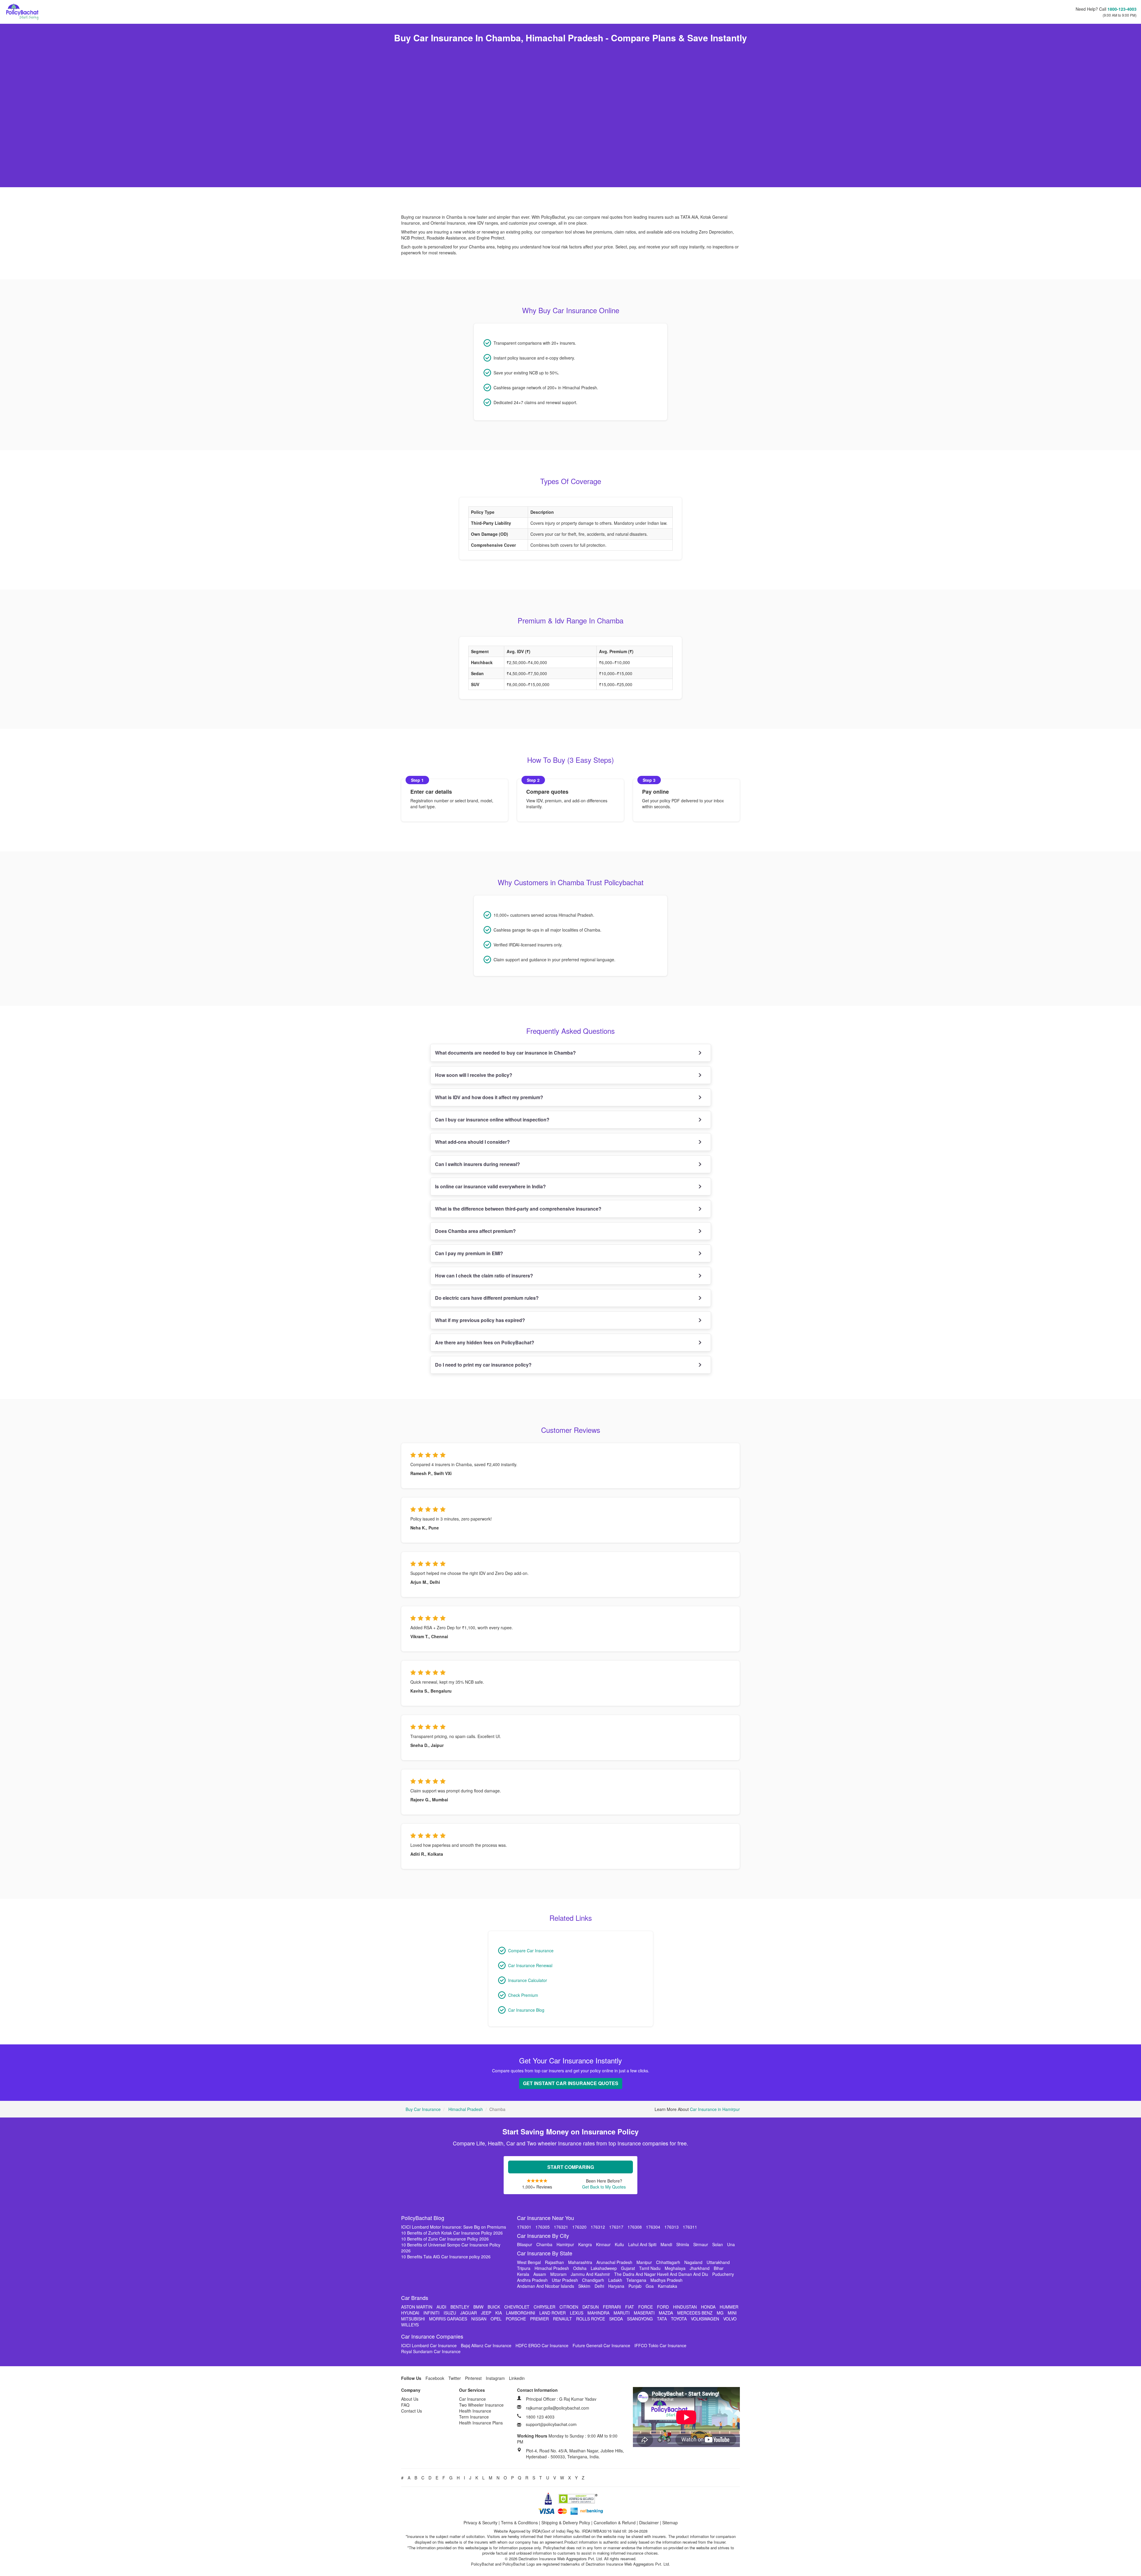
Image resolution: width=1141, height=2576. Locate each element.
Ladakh (615, 2280)
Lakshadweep (604, 2268)
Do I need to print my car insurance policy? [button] (483, 1365)
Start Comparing (571, 2167)
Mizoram (558, 2274)
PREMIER (539, 2319)
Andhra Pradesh (532, 2280)
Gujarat (628, 2268)
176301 (524, 2227)
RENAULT (562, 2319)
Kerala (523, 2274)
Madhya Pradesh (666, 2280)
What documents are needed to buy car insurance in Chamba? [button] (505, 1053)
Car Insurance (472, 2399)
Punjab (635, 2286)
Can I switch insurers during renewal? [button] (477, 1164)
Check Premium (523, 1995)
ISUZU (450, 2313)
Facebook (435, 2378)
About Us (410, 2399)
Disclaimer (649, 2523)
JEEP (486, 2313)
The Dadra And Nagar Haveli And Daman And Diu (661, 2274)
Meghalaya (675, 2268)
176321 (561, 2227)
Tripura (524, 2268)
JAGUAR (469, 2313)
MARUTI (622, 2313)
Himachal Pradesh (466, 2109)
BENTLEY (460, 2307)
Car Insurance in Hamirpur (715, 2109)
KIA (499, 2313)
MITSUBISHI (413, 2319)
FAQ (405, 2405)
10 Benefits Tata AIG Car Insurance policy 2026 (446, 2257)
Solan (718, 2244)
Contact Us (412, 2411)
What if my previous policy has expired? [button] (480, 1320)
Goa (650, 2286)
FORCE (646, 2307)
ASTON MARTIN (417, 2307)
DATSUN (591, 2307)
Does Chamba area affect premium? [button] (475, 1231)
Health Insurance (475, 2411)
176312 (598, 2227)
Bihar (719, 2268)
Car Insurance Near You (546, 2218)
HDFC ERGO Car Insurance (542, 2345)
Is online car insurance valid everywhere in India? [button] (490, 1186)
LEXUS (577, 2313)
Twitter (455, 2378)
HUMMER (729, 2307)
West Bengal (529, 2262)
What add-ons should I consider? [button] (472, 1142)
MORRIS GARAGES (448, 2319)
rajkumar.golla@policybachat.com (558, 2408)
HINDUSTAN (685, 2307)
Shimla (683, 2244)
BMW (478, 2307)
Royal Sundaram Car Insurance (431, 2351)
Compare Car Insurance (531, 1950)
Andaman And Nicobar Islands (546, 2286)
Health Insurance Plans (481, 2423)
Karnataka (668, 2286)
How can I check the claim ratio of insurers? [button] (484, 1276)
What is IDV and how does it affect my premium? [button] (489, 1097)
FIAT (630, 2307)
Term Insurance (474, 2417)
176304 (653, 2227)
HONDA (708, 2307)
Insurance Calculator (528, 1980)
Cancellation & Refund (615, 2523)
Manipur (644, 2262)
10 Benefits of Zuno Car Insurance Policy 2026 (445, 2239)
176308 (635, 2227)
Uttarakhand (718, 2262)
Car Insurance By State (545, 2253)
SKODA (616, 2319)
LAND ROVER (553, 2313)
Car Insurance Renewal (530, 1965)
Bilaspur (525, 2244)
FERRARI (612, 2307)
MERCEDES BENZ (695, 2313)
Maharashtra (580, 2262)
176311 (690, 2227)
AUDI (441, 2307)
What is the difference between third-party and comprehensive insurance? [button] (518, 1209)
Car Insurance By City (543, 2235)
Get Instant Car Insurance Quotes (571, 2083)
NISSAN (479, 2319)
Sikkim (584, 2286)
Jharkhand (700, 2268)
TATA (662, 2319)
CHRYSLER (545, 2307)
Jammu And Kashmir (590, 2274)
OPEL (496, 2319)
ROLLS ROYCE (591, 2319)
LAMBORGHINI (521, 2313)
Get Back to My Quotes (604, 2187)
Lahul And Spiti (642, 2244)
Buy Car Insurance (423, 2109)
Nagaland (693, 2262)
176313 (672, 2227)
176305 (543, 2227)
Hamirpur (565, 2244)
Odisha (580, 2268)
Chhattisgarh (668, 2262)
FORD (663, 2307)
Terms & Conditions (519, 2523)
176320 (579, 2227)
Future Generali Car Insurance (601, 2345)
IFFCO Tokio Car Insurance (660, 2345)
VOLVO (730, 2319)
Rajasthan (554, 2262)
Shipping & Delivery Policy (566, 2523)
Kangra (585, 2244)
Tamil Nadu (650, 2268)
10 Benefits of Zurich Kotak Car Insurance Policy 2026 (452, 2233)
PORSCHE (516, 2319)
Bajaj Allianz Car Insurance (486, 2345)
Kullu (619, 2244)
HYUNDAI (410, 2313)
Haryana (616, 2286)
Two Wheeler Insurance (481, 2405)
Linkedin (517, 2378)
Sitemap (670, 2523)
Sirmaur (701, 2244)
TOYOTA (679, 2319)
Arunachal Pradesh (614, 2262)
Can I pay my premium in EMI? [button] (469, 1253)
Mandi (666, 2244)
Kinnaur (603, 2244)
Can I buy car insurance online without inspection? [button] (492, 1120)
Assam (540, 2274)
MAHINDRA (598, 2313)
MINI (732, 2313)
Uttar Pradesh (565, 2280)
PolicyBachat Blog (423, 2218)
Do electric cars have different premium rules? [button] (487, 1298)
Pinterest (473, 2378)
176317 (616, 2227)
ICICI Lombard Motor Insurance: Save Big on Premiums (454, 2227)
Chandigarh (593, 2280)
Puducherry (723, 2274)
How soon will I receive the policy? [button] (474, 1075)
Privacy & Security (480, 2523)
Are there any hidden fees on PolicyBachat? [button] (485, 1342)
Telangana (636, 2280)
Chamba (544, 2244)
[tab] (571, 1053)
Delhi (599, 2286)
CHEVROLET (517, 2307)
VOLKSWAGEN (705, 2319)
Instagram (495, 2378)
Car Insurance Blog (526, 2010)
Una (731, 2244)
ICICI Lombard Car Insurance (429, 2345)
